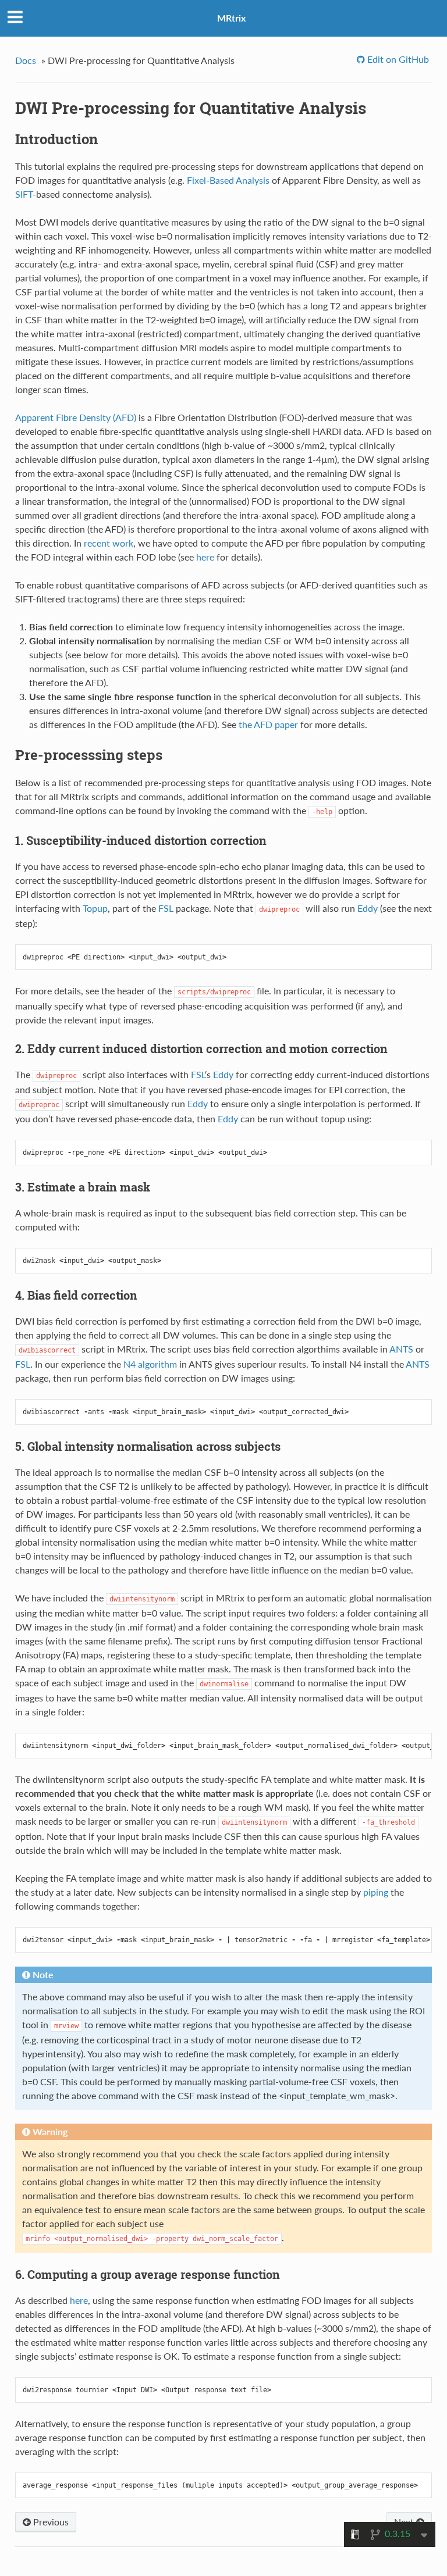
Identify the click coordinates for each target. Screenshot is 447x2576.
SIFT (24, 194)
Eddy (368, 908)
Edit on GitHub (397, 59)
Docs (26, 60)
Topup (95, 908)
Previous (50, 2522)
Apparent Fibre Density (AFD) (76, 417)
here (205, 557)
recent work (109, 543)
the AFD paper (268, 724)
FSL (166, 908)
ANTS (401, 1349)
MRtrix (231, 18)
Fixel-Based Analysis (228, 180)
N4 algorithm (150, 1364)
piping (376, 1892)
